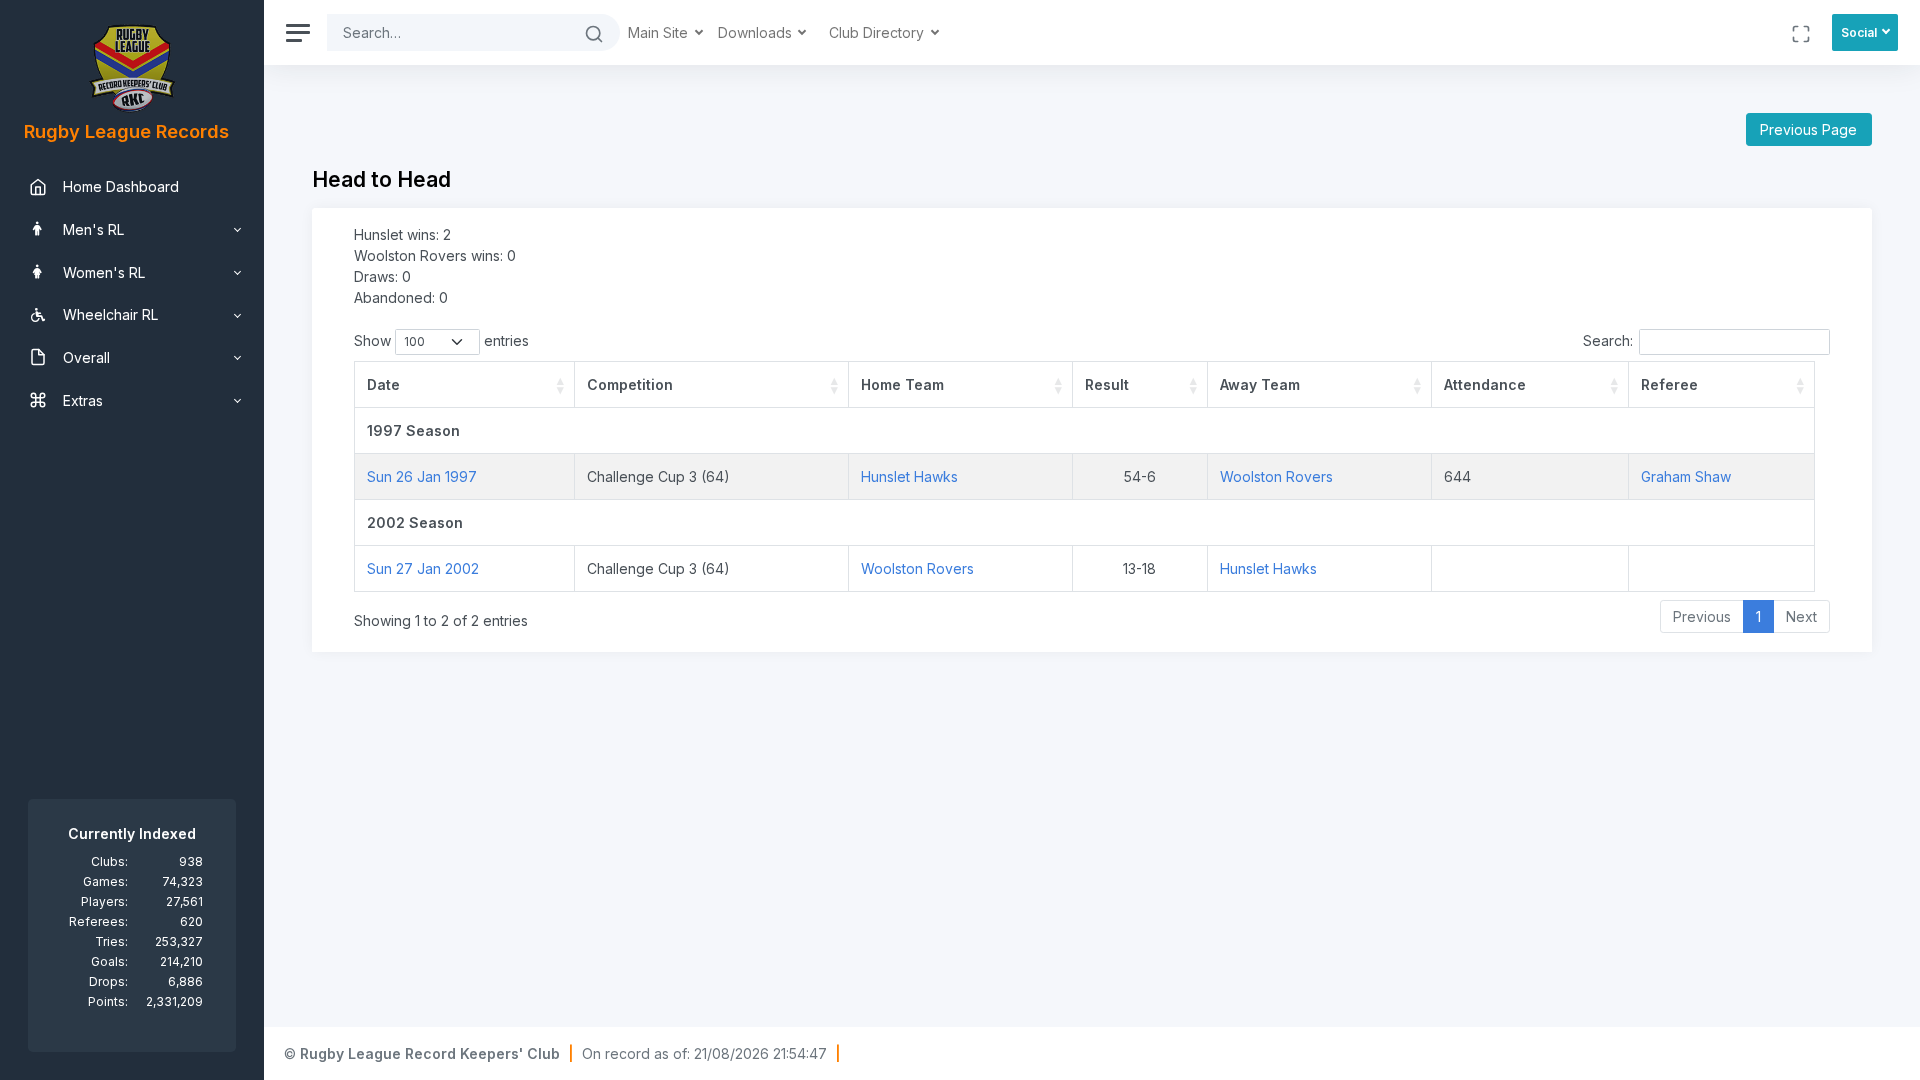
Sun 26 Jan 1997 (422, 476)
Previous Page (1808, 129)
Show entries (441, 340)
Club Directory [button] (878, 32)
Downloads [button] (757, 32)
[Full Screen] (1801, 32)
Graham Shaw (1686, 476)
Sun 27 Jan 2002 (423, 568)
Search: (1608, 340)
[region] (132, 540)
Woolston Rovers (1276, 476)
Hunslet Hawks (909, 476)
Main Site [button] (660, 32)
